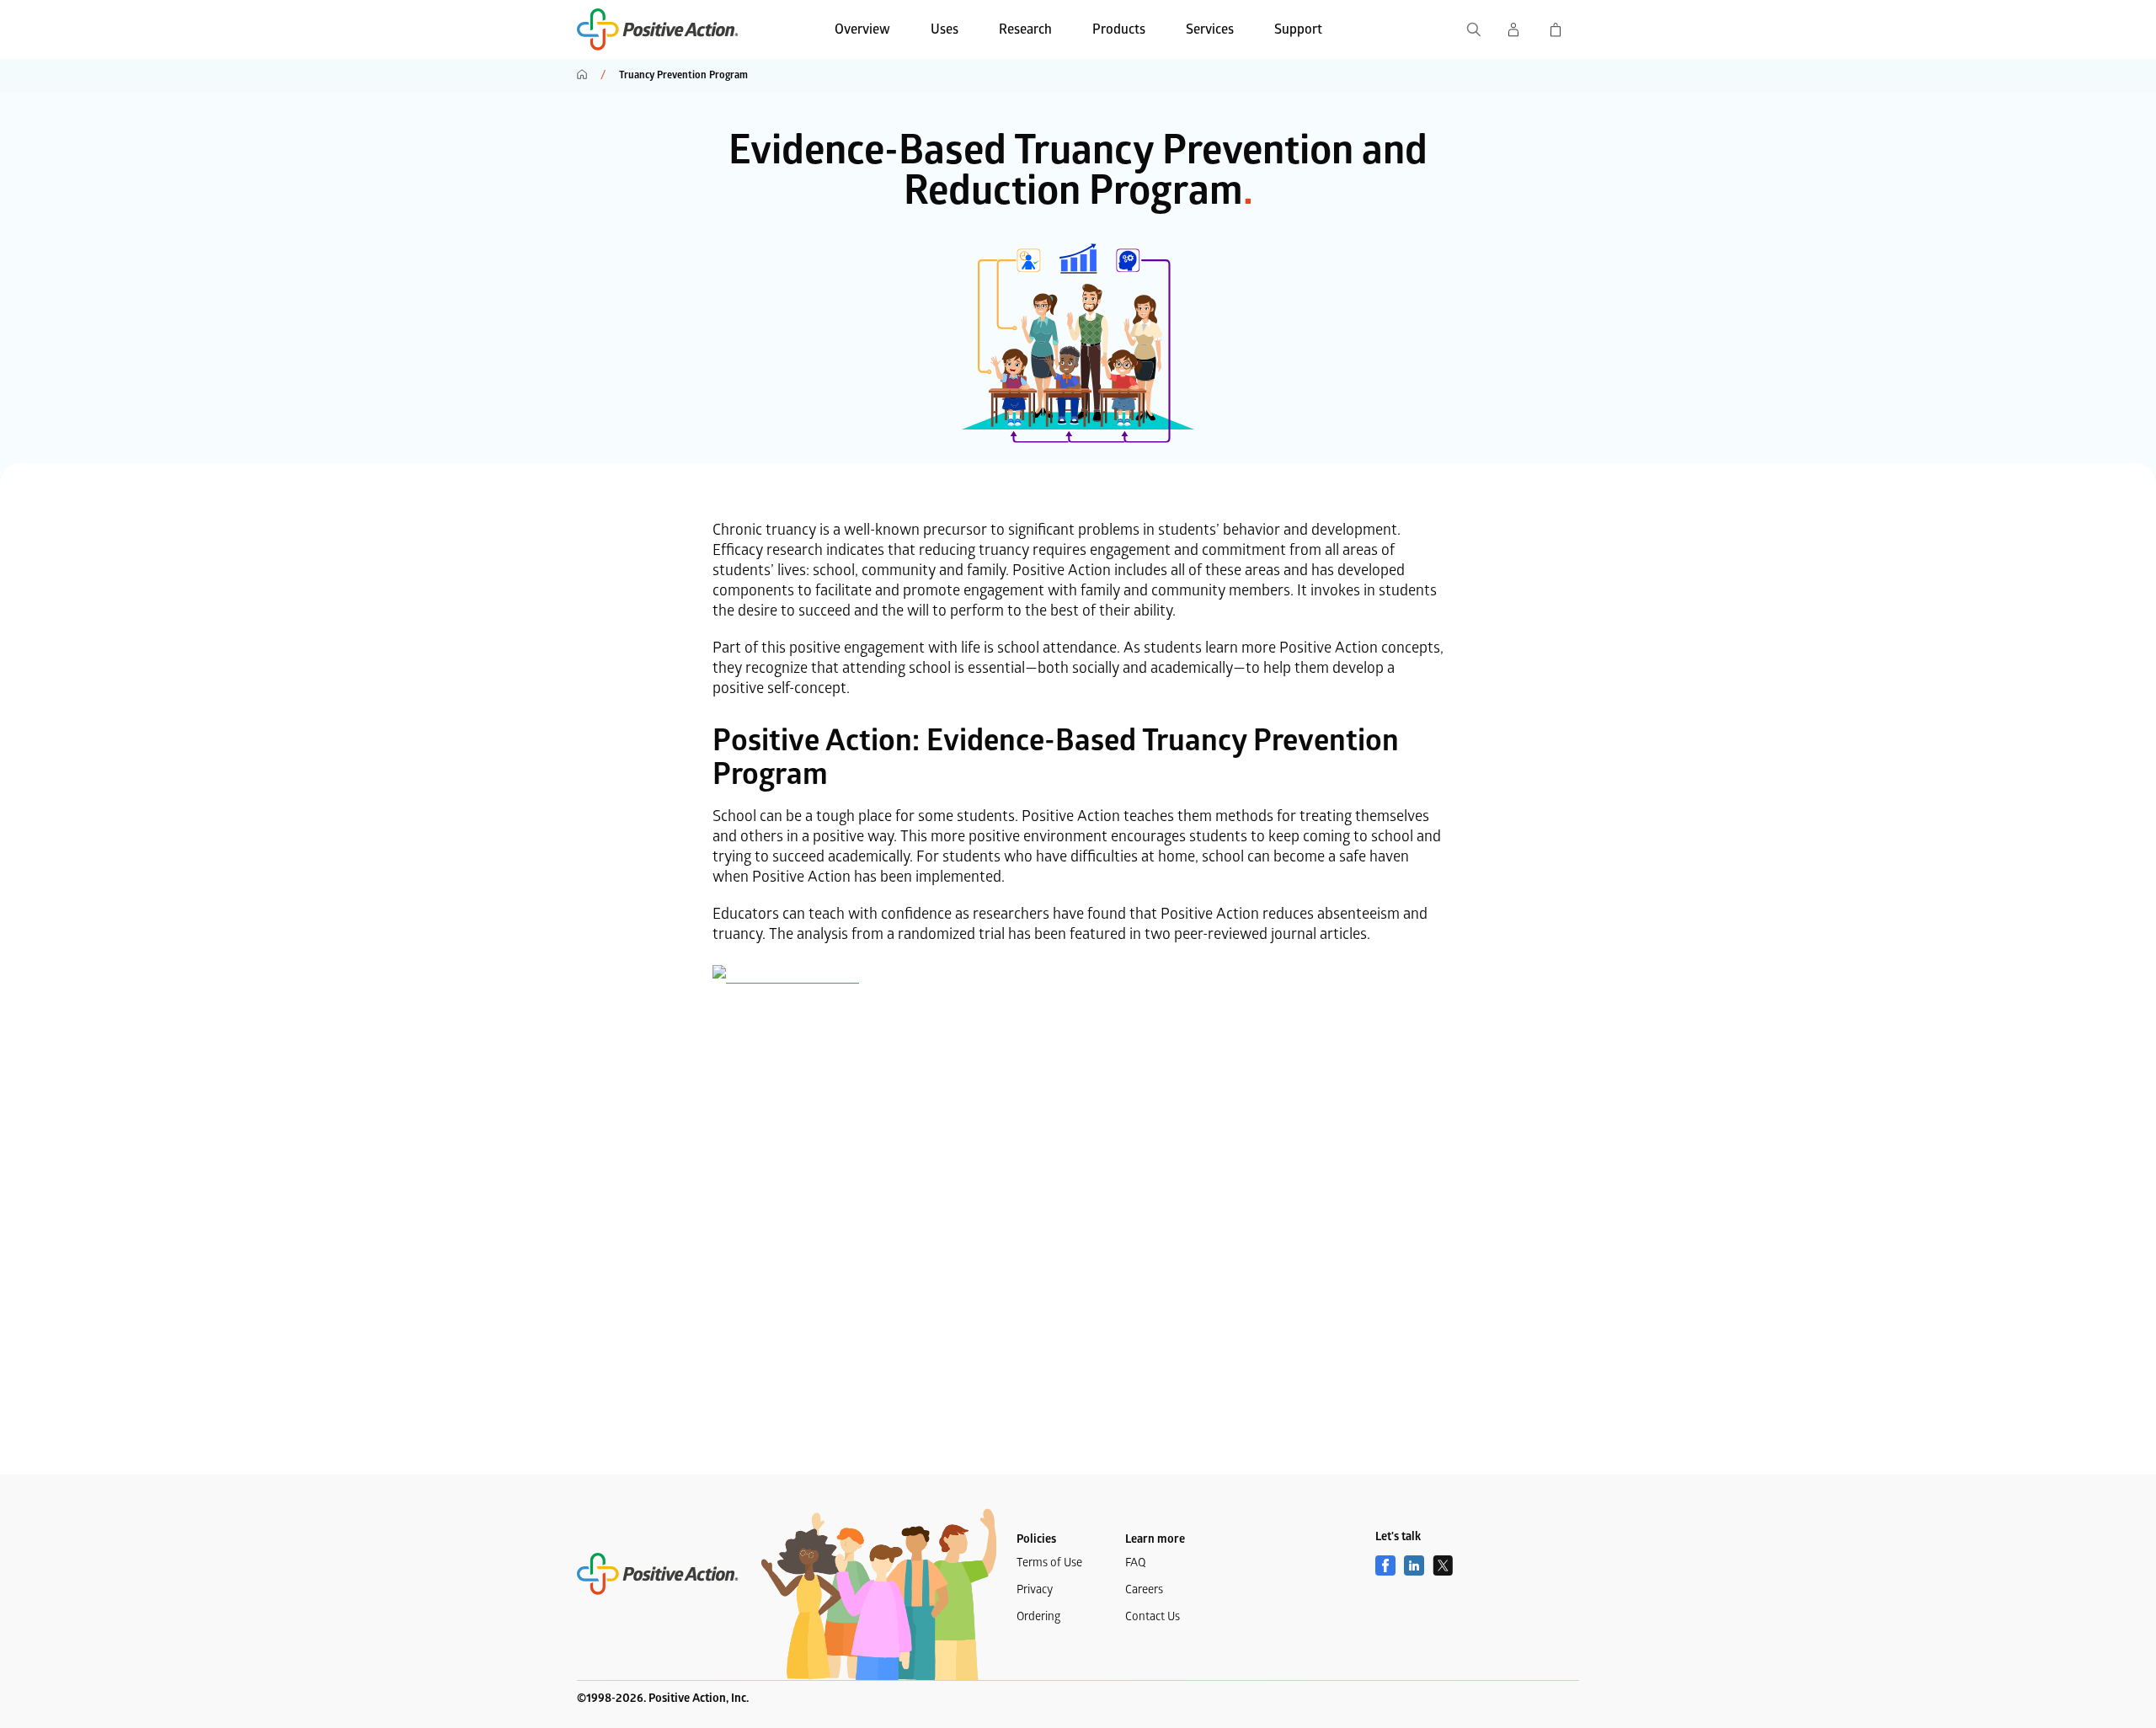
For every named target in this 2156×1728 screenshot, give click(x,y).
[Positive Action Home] (658, 1574)
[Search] (1474, 29)
